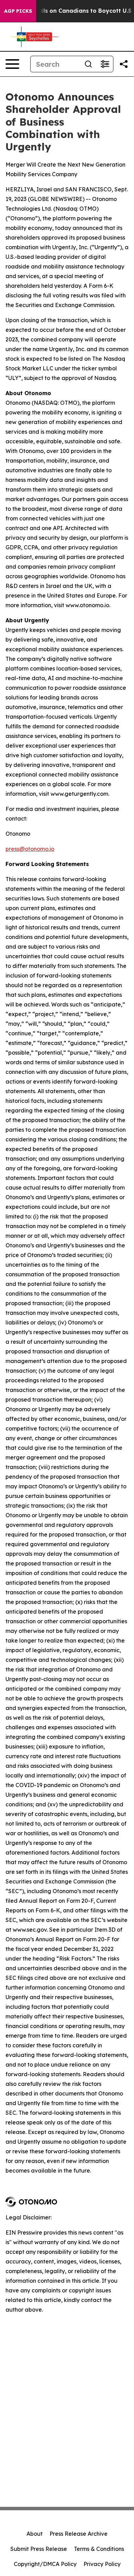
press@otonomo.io (30, 849)
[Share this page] (124, 64)
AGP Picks (18, 11)
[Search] (88, 64)
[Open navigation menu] (12, 64)
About (35, 2534)
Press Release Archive (79, 2534)
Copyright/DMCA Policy (45, 2564)
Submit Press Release (39, 2549)
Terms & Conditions (99, 2549)
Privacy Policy (102, 2564)
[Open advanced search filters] (105, 64)
